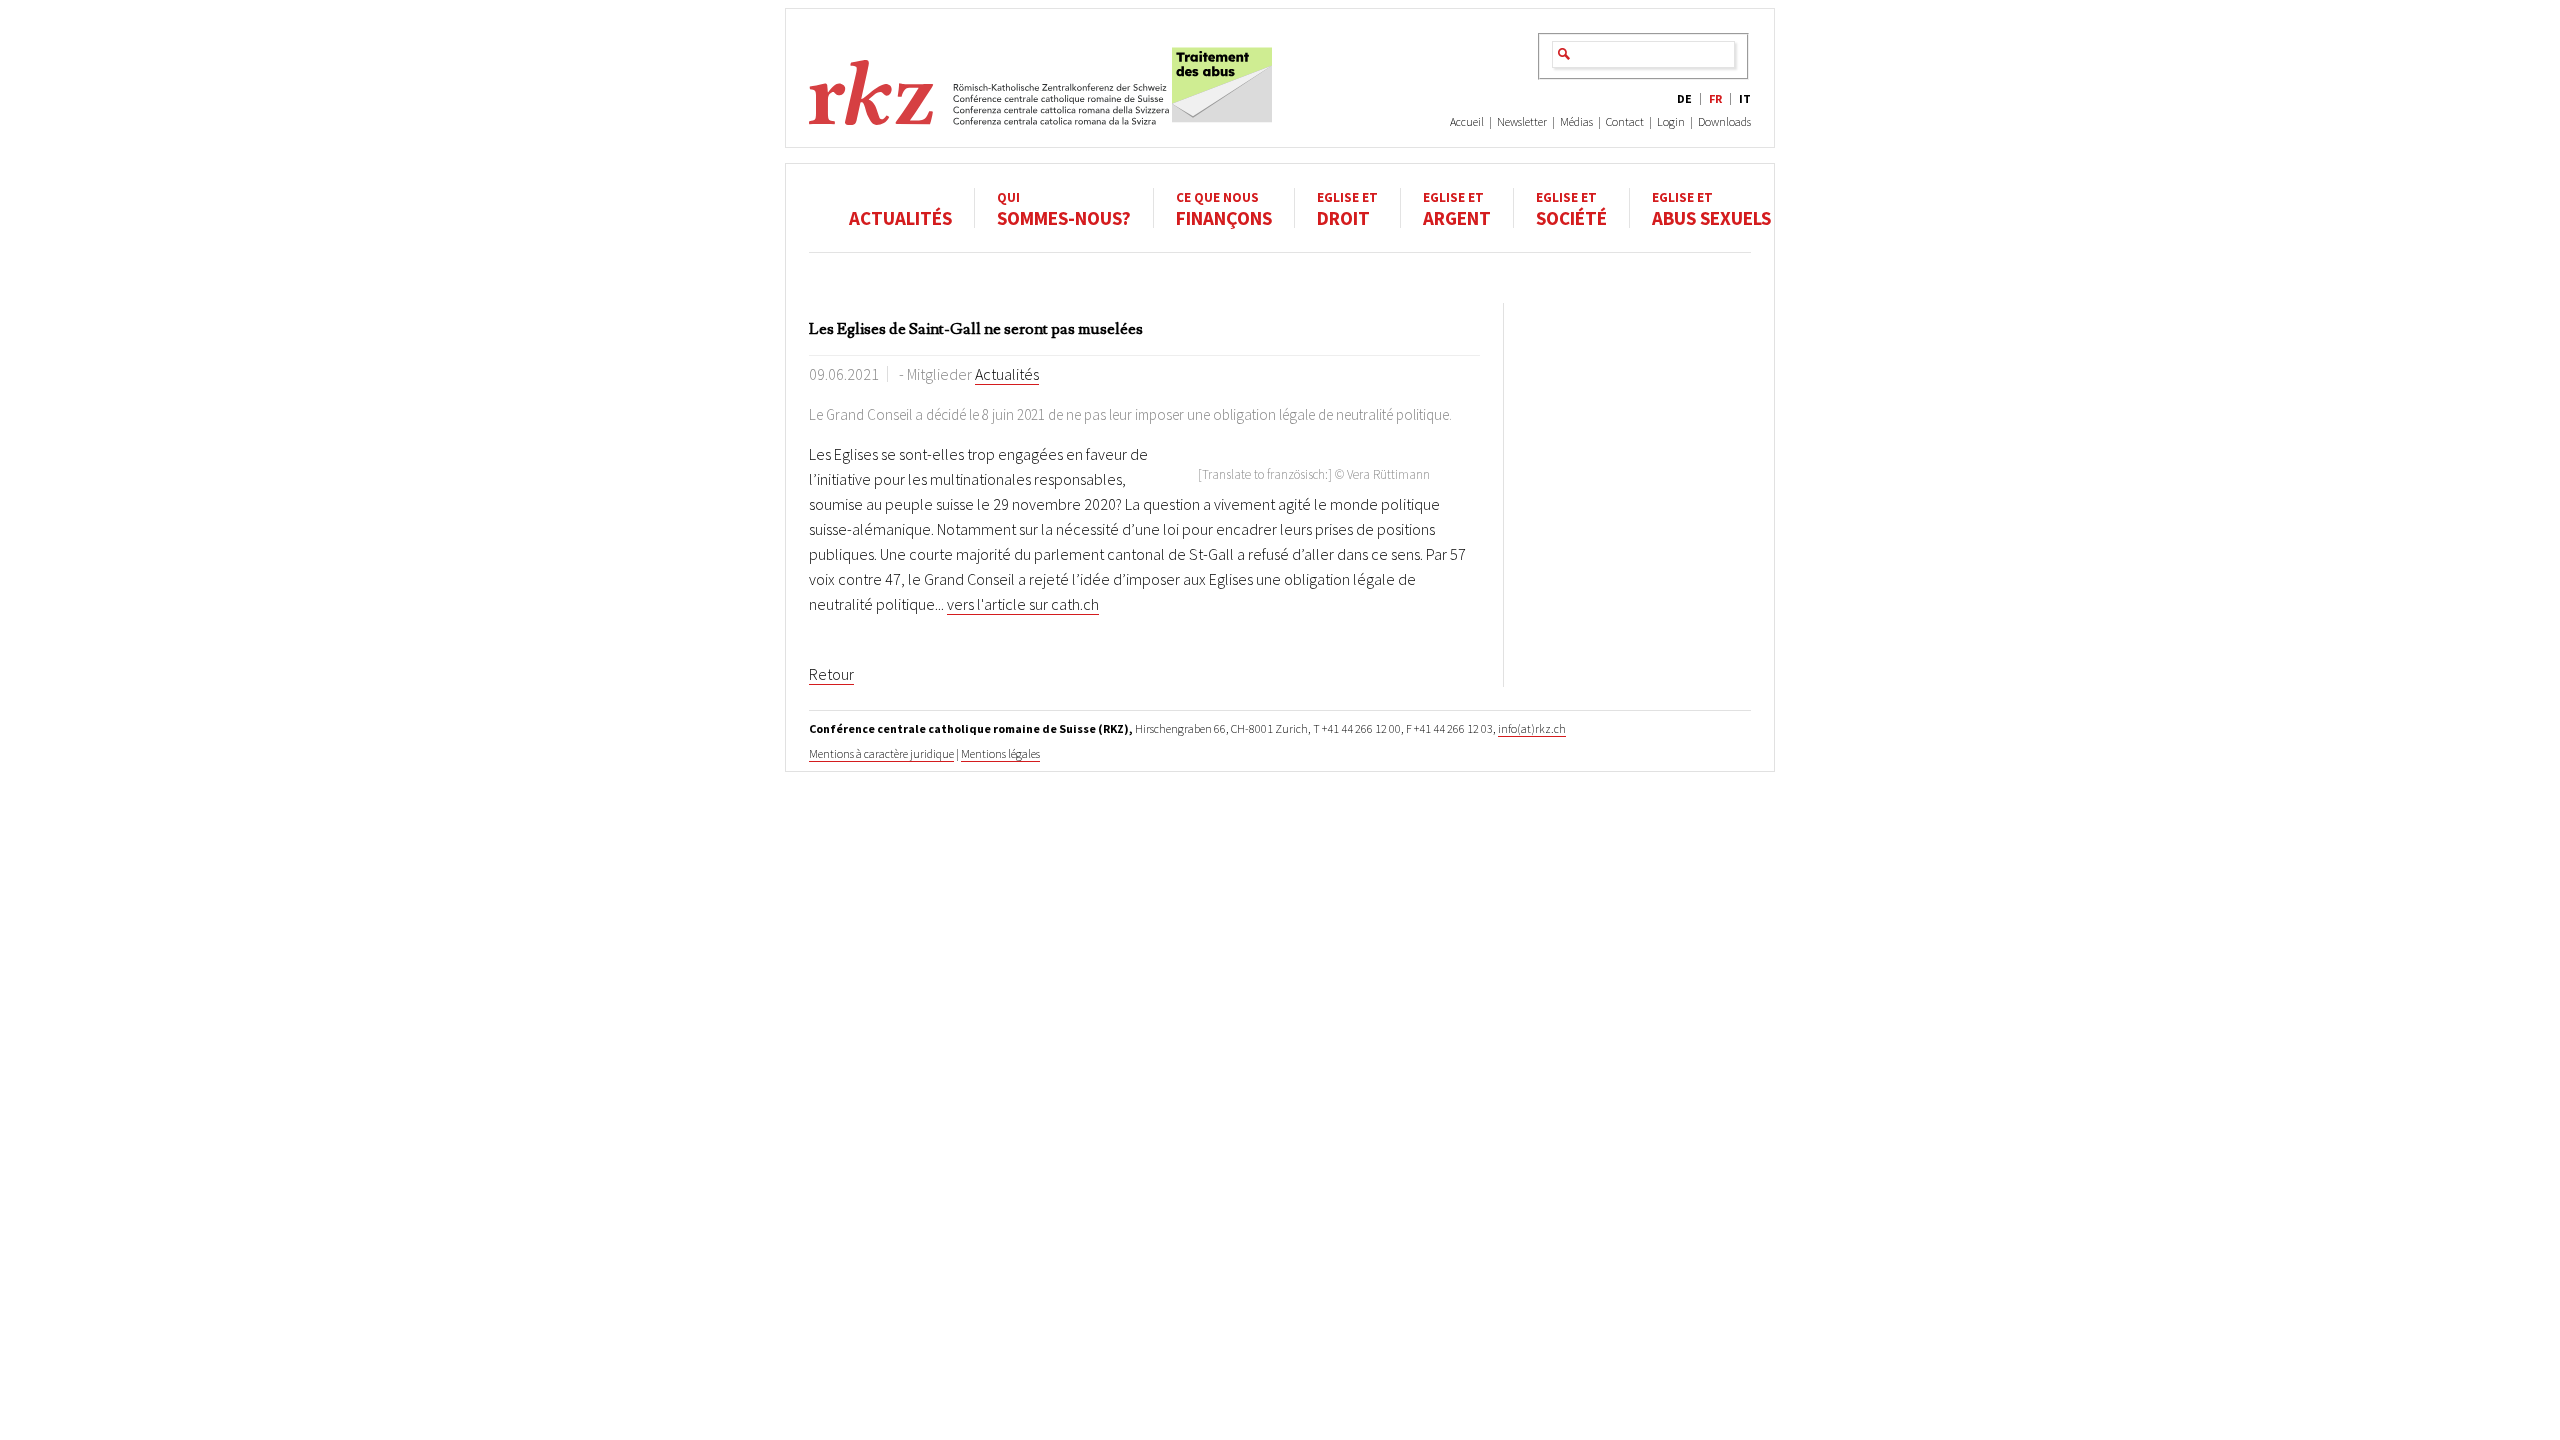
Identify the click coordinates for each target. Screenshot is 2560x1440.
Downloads (1724, 121)
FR (1715, 98)
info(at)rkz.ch (1532, 728)
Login (1671, 121)
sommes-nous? (1064, 208)
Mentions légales (1000, 753)
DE (1684, 98)
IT (1745, 98)
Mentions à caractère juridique (881, 753)
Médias (1576, 121)
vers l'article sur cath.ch (1023, 604)
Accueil (1467, 121)
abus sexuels (1711, 208)
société (1571, 208)
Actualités (900, 217)
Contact (1625, 121)
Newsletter (1522, 121)
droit (1347, 208)
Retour (831, 674)
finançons (1224, 208)
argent (1457, 208)
